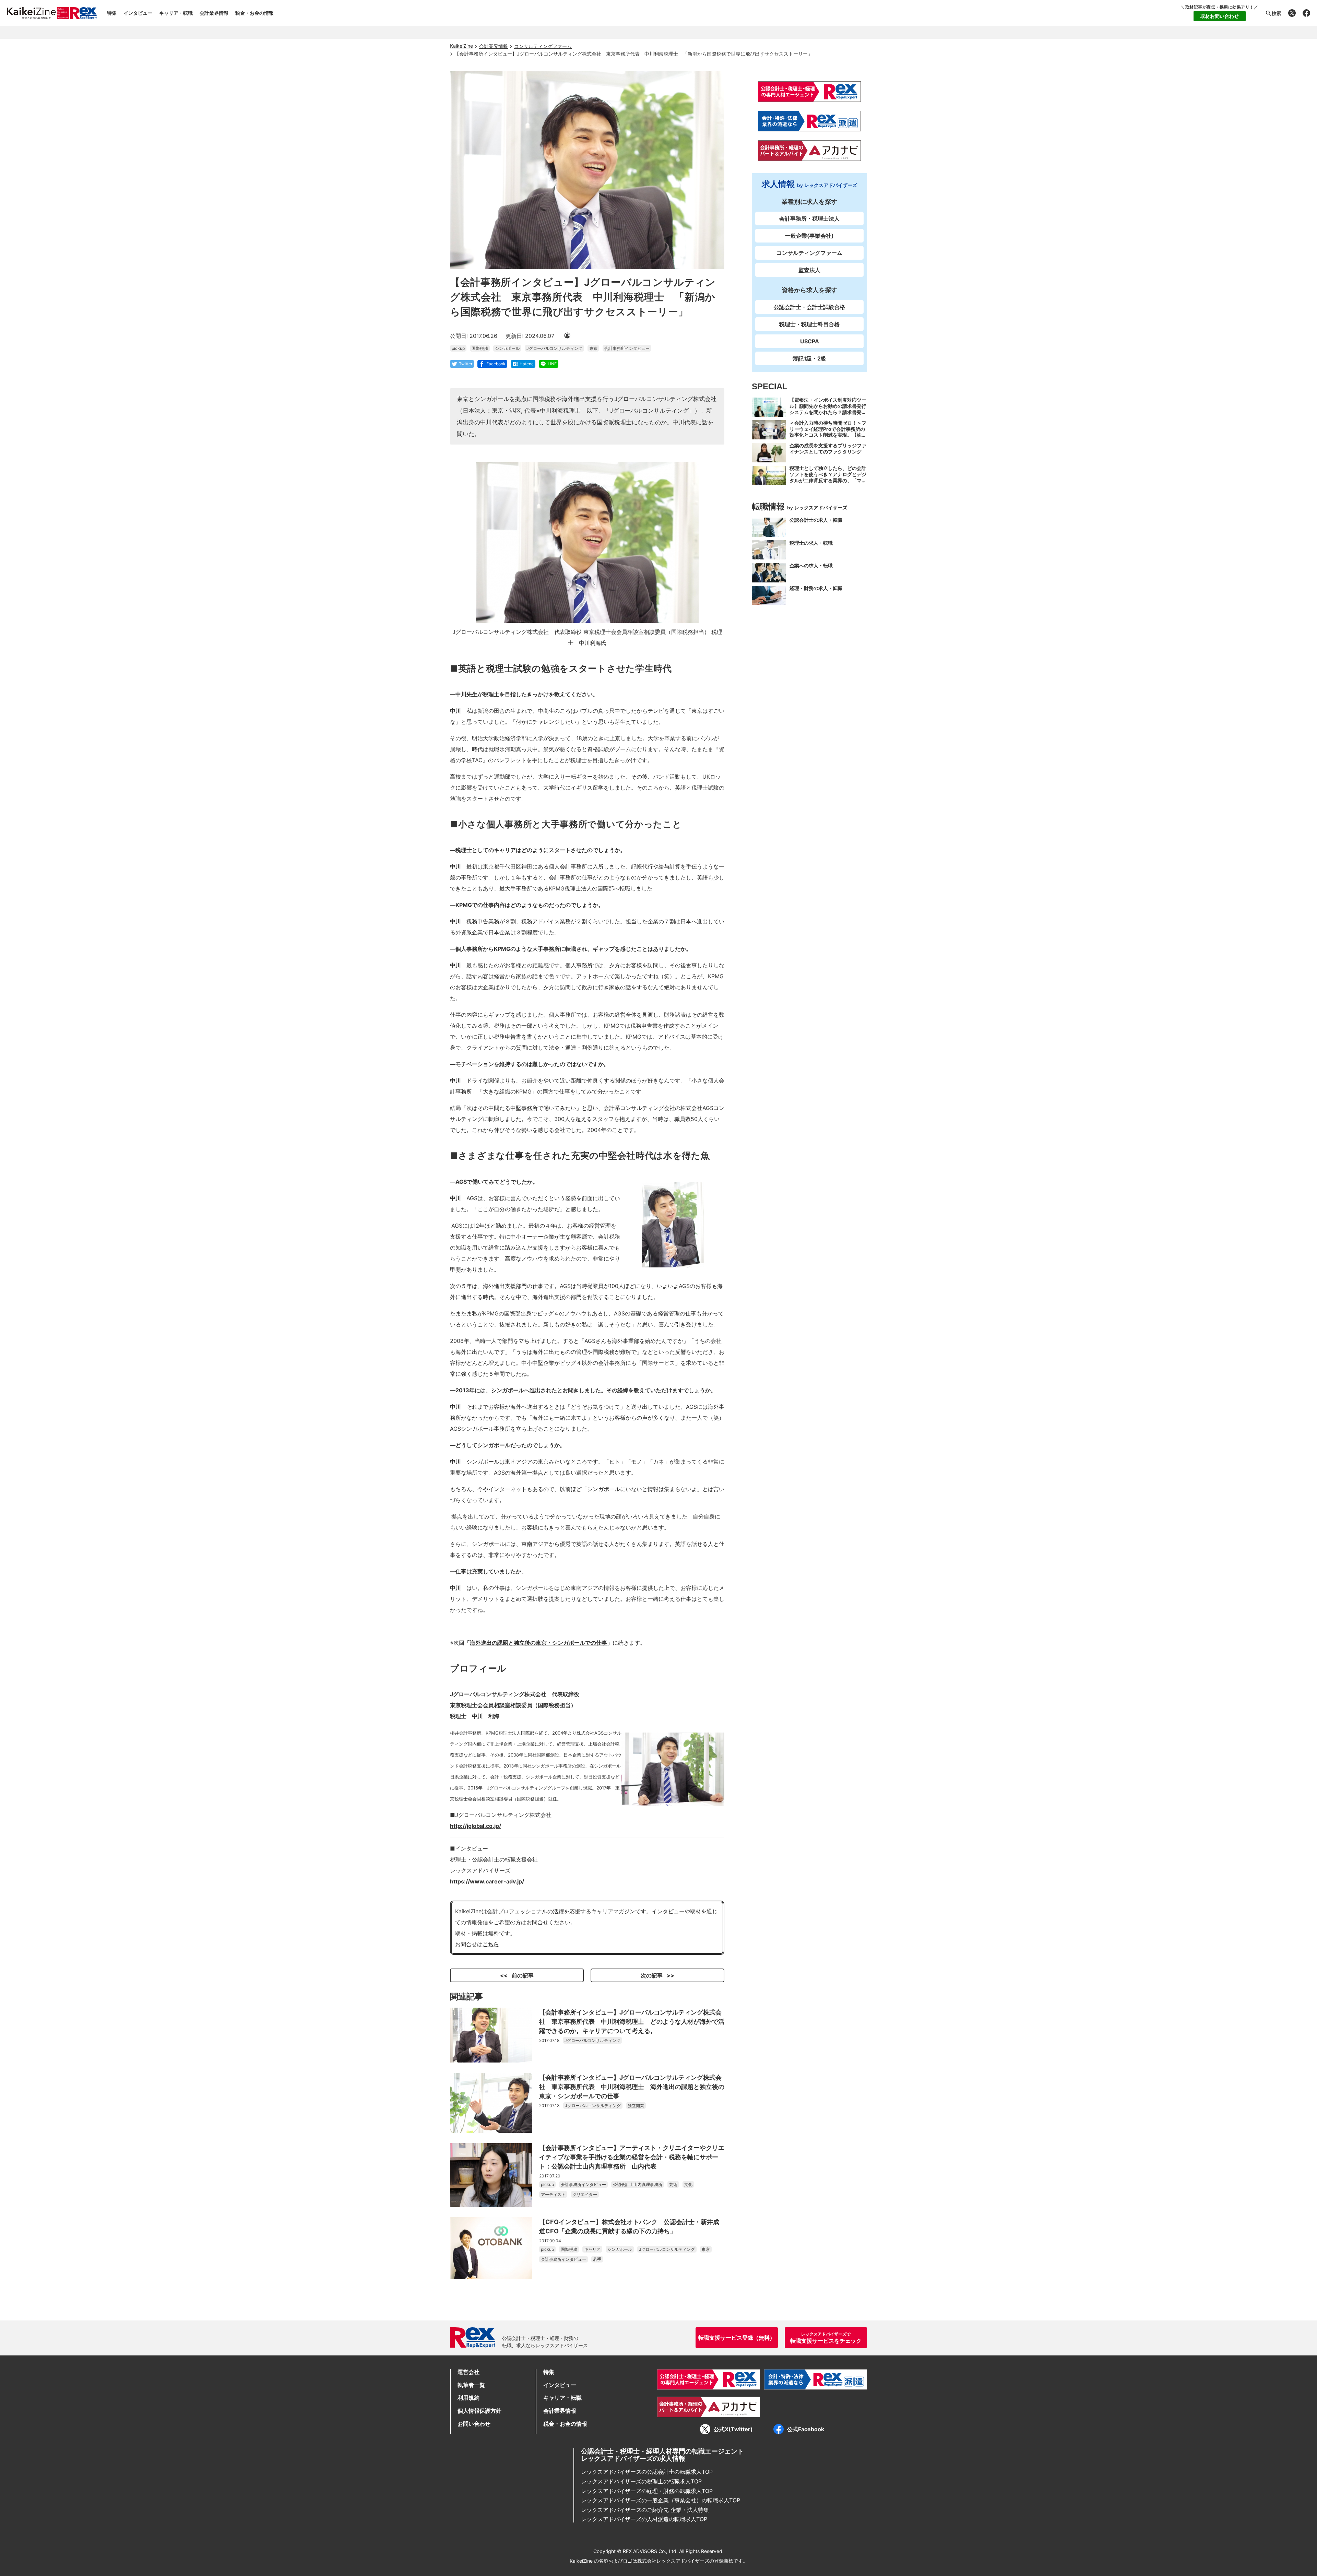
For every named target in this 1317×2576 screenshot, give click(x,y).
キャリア (592, 2249)
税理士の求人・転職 (811, 542)
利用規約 (468, 2398)
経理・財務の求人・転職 (816, 588)
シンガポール (507, 348)
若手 (597, 2259)
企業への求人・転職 (811, 565)
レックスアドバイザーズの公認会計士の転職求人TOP (647, 2472)
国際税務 (480, 348)
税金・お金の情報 (254, 13)
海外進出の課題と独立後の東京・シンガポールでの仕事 (538, 1643)
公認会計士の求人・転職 (816, 520)
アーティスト (553, 2194)
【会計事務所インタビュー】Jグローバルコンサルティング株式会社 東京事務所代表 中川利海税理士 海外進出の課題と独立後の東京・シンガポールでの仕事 (632, 2087)
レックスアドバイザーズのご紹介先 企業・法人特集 (645, 2510)
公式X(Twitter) (733, 2429)
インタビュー (138, 13)
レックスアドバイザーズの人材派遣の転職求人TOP (644, 2519)
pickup (458, 348)
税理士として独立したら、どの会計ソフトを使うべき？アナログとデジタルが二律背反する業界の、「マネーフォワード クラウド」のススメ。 (828, 480)
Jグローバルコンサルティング (554, 348)
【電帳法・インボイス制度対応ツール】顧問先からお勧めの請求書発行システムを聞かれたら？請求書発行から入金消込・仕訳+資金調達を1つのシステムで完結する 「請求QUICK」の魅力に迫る (828, 415)
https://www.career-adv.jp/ (487, 1881)
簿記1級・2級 (809, 358)
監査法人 (809, 270)
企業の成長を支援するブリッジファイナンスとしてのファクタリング (828, 448)
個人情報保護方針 (479, 2411)
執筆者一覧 (471, 2385)
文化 (688, 2184)
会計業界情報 (214, 13)
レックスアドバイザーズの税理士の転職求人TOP (641, 2481)
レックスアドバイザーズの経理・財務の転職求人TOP (647, 2491)
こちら (491, 1944)
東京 (593, 348)
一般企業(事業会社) (809, 236)
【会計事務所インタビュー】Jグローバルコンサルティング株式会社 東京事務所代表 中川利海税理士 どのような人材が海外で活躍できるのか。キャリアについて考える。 (632, 2022)
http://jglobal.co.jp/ (476, 1826)
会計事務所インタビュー (627, 348)
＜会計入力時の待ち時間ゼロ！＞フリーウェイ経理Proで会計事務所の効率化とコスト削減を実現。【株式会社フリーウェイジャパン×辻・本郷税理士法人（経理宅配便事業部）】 (828, 438)
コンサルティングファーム (809, 253)
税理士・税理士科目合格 (809, 324)
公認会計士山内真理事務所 (638, 2184)
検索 (1277, 13)
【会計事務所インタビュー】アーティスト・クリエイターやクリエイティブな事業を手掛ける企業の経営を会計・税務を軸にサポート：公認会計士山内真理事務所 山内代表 (632, 2157)
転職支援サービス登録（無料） (737, 2338)
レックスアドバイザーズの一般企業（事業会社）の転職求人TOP (661, 2500)
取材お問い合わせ (1220, 16)
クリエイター (585, 2194)
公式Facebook (806, 2429)
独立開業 (636, 2106)
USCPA (810, 341)
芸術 (673, 2184)
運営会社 (468, 2372)
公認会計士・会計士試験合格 (809, 307)
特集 (112, 13)
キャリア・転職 (176, 13)
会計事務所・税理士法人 (809, 218)
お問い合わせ (474, 2424)
